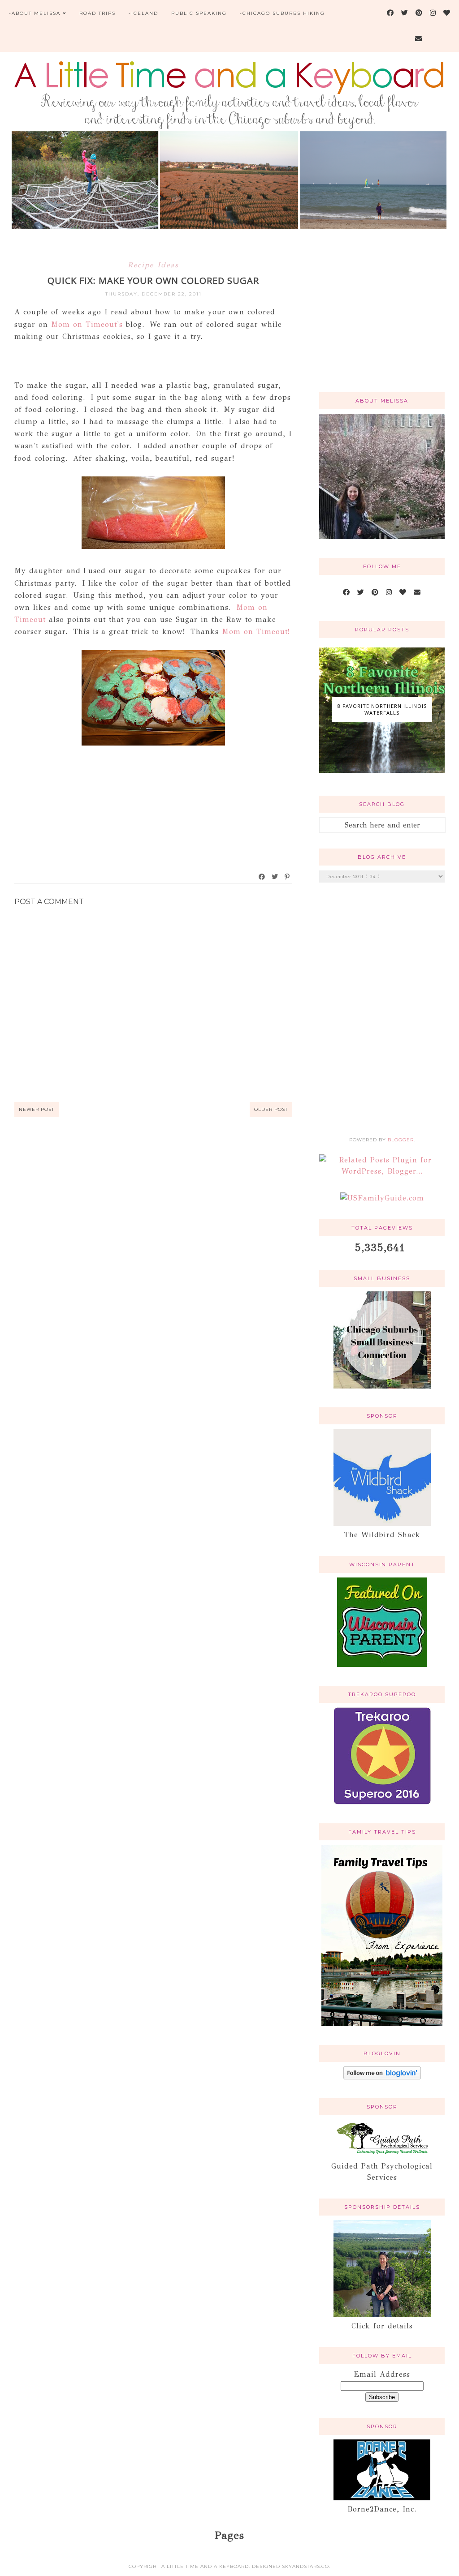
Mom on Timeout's (87, 324)
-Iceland (143, 13)
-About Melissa (35, 13)
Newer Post (37, 1109)
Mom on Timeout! (256, 632)
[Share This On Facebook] (262, 877)
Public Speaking (199, 13)
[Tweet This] (275, 877)
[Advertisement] (382, 321)
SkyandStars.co (305, 2566)
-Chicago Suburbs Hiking (282, 13)
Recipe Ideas (153, 265)
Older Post (271, 1109)
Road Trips (97, 13)
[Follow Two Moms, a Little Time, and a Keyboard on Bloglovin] (382, 2077)
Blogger (401, 1140)
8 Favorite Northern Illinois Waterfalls (382, 709)
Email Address (382, 2374)
